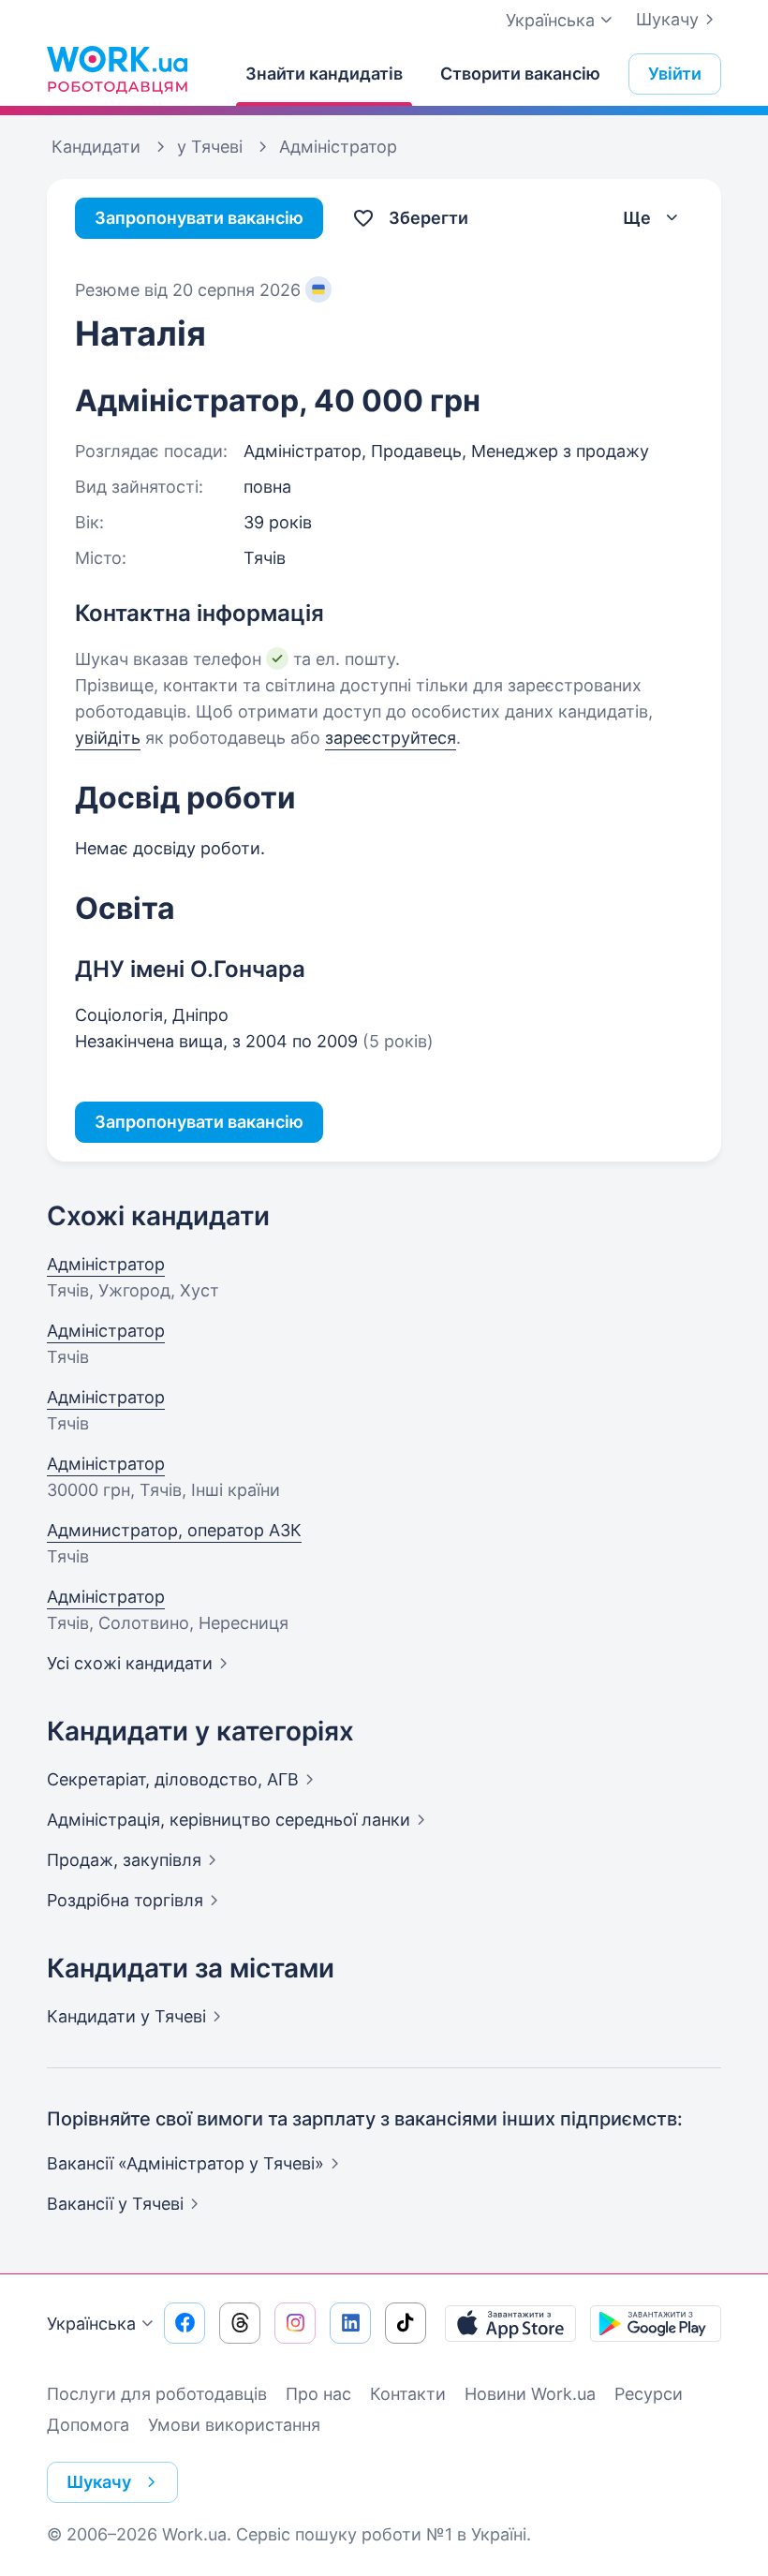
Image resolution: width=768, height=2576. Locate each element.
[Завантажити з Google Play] (656, 2323)
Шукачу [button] (99, 2482)
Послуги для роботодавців (157, 2394)
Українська (91, 2324)
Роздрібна (125, 1900)
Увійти (675, 74)
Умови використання (234, 2425)
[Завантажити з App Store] (510, 2323)
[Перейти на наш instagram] (295, 2323)
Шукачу (667, 19)
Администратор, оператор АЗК (174, 1530)
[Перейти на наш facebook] (185, 2323)
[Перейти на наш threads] (240, 2323)
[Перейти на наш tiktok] (406, 2323)
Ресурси (649, 2394)
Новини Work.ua (530, 2394)
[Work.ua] (117, 69)
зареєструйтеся (391, 738)
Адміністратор (106, 1264)
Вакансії (115, 2204)
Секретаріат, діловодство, (173, 1779)
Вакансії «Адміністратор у (185, 2163)
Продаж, (124, 1860)
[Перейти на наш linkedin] (350, 2323)
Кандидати (126, 2016)
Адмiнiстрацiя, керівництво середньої (229, 1820)
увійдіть (108, 738)
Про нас (318, 2394)
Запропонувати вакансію (199, 218)
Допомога (88, 2425)
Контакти (408, 2394)
